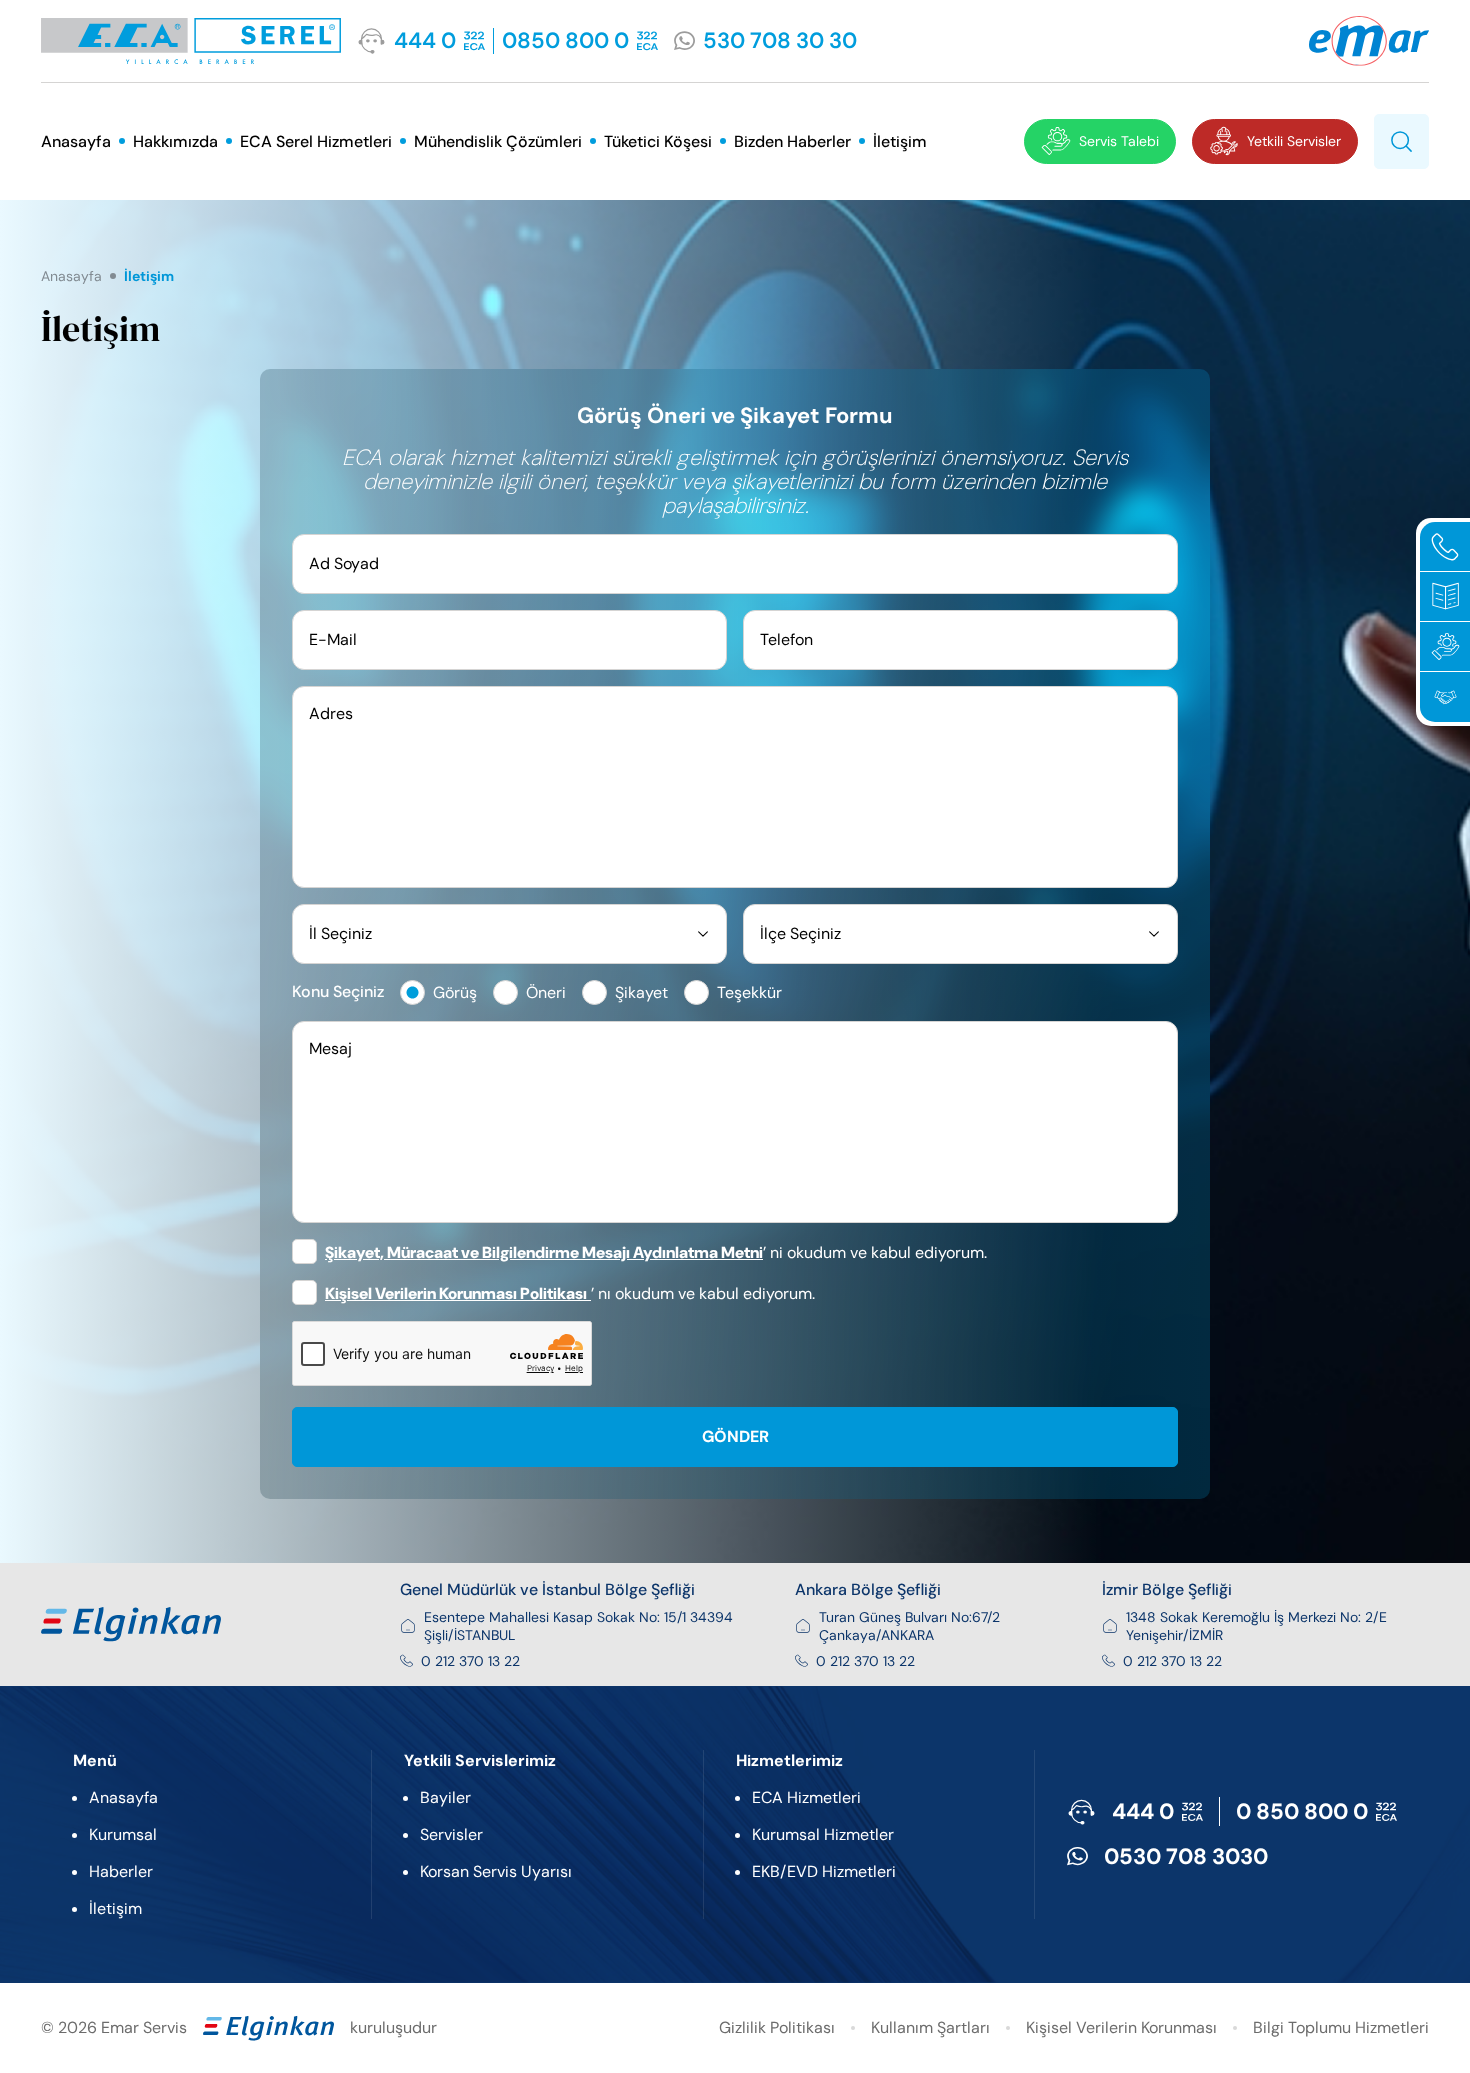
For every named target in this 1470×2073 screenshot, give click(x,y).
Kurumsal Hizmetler (823, 1834)
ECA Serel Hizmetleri (316, 141)
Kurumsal (123, 1834)
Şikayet (641, 992)
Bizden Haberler (792, 141)
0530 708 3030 (1186, 1856)
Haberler (121, 1871)
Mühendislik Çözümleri (498, 141)
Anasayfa (76, 141)
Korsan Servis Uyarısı (496, 1871)
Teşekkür (749, 992)
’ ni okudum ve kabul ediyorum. (656, 1252)
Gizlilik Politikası (777, 2027)
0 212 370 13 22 (470, 1661)
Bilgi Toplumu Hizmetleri (1341, 2027)
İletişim (900, 141)
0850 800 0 (565, 40)
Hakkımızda (175, 141)
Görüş (455, 992)
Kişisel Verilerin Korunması (1121, 2027)
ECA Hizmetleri (806, 1797)
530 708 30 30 (780, 40)
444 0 (425, 40)
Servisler (451, 1834)
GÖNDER (735, 1436)
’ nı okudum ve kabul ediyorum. (570, 1293)
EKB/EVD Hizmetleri (824, 1871)
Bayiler (445, 1797)
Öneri (546, 992)
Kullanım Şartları (930, 2027)
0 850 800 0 (1302, 1811)
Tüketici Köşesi (658, 141)
